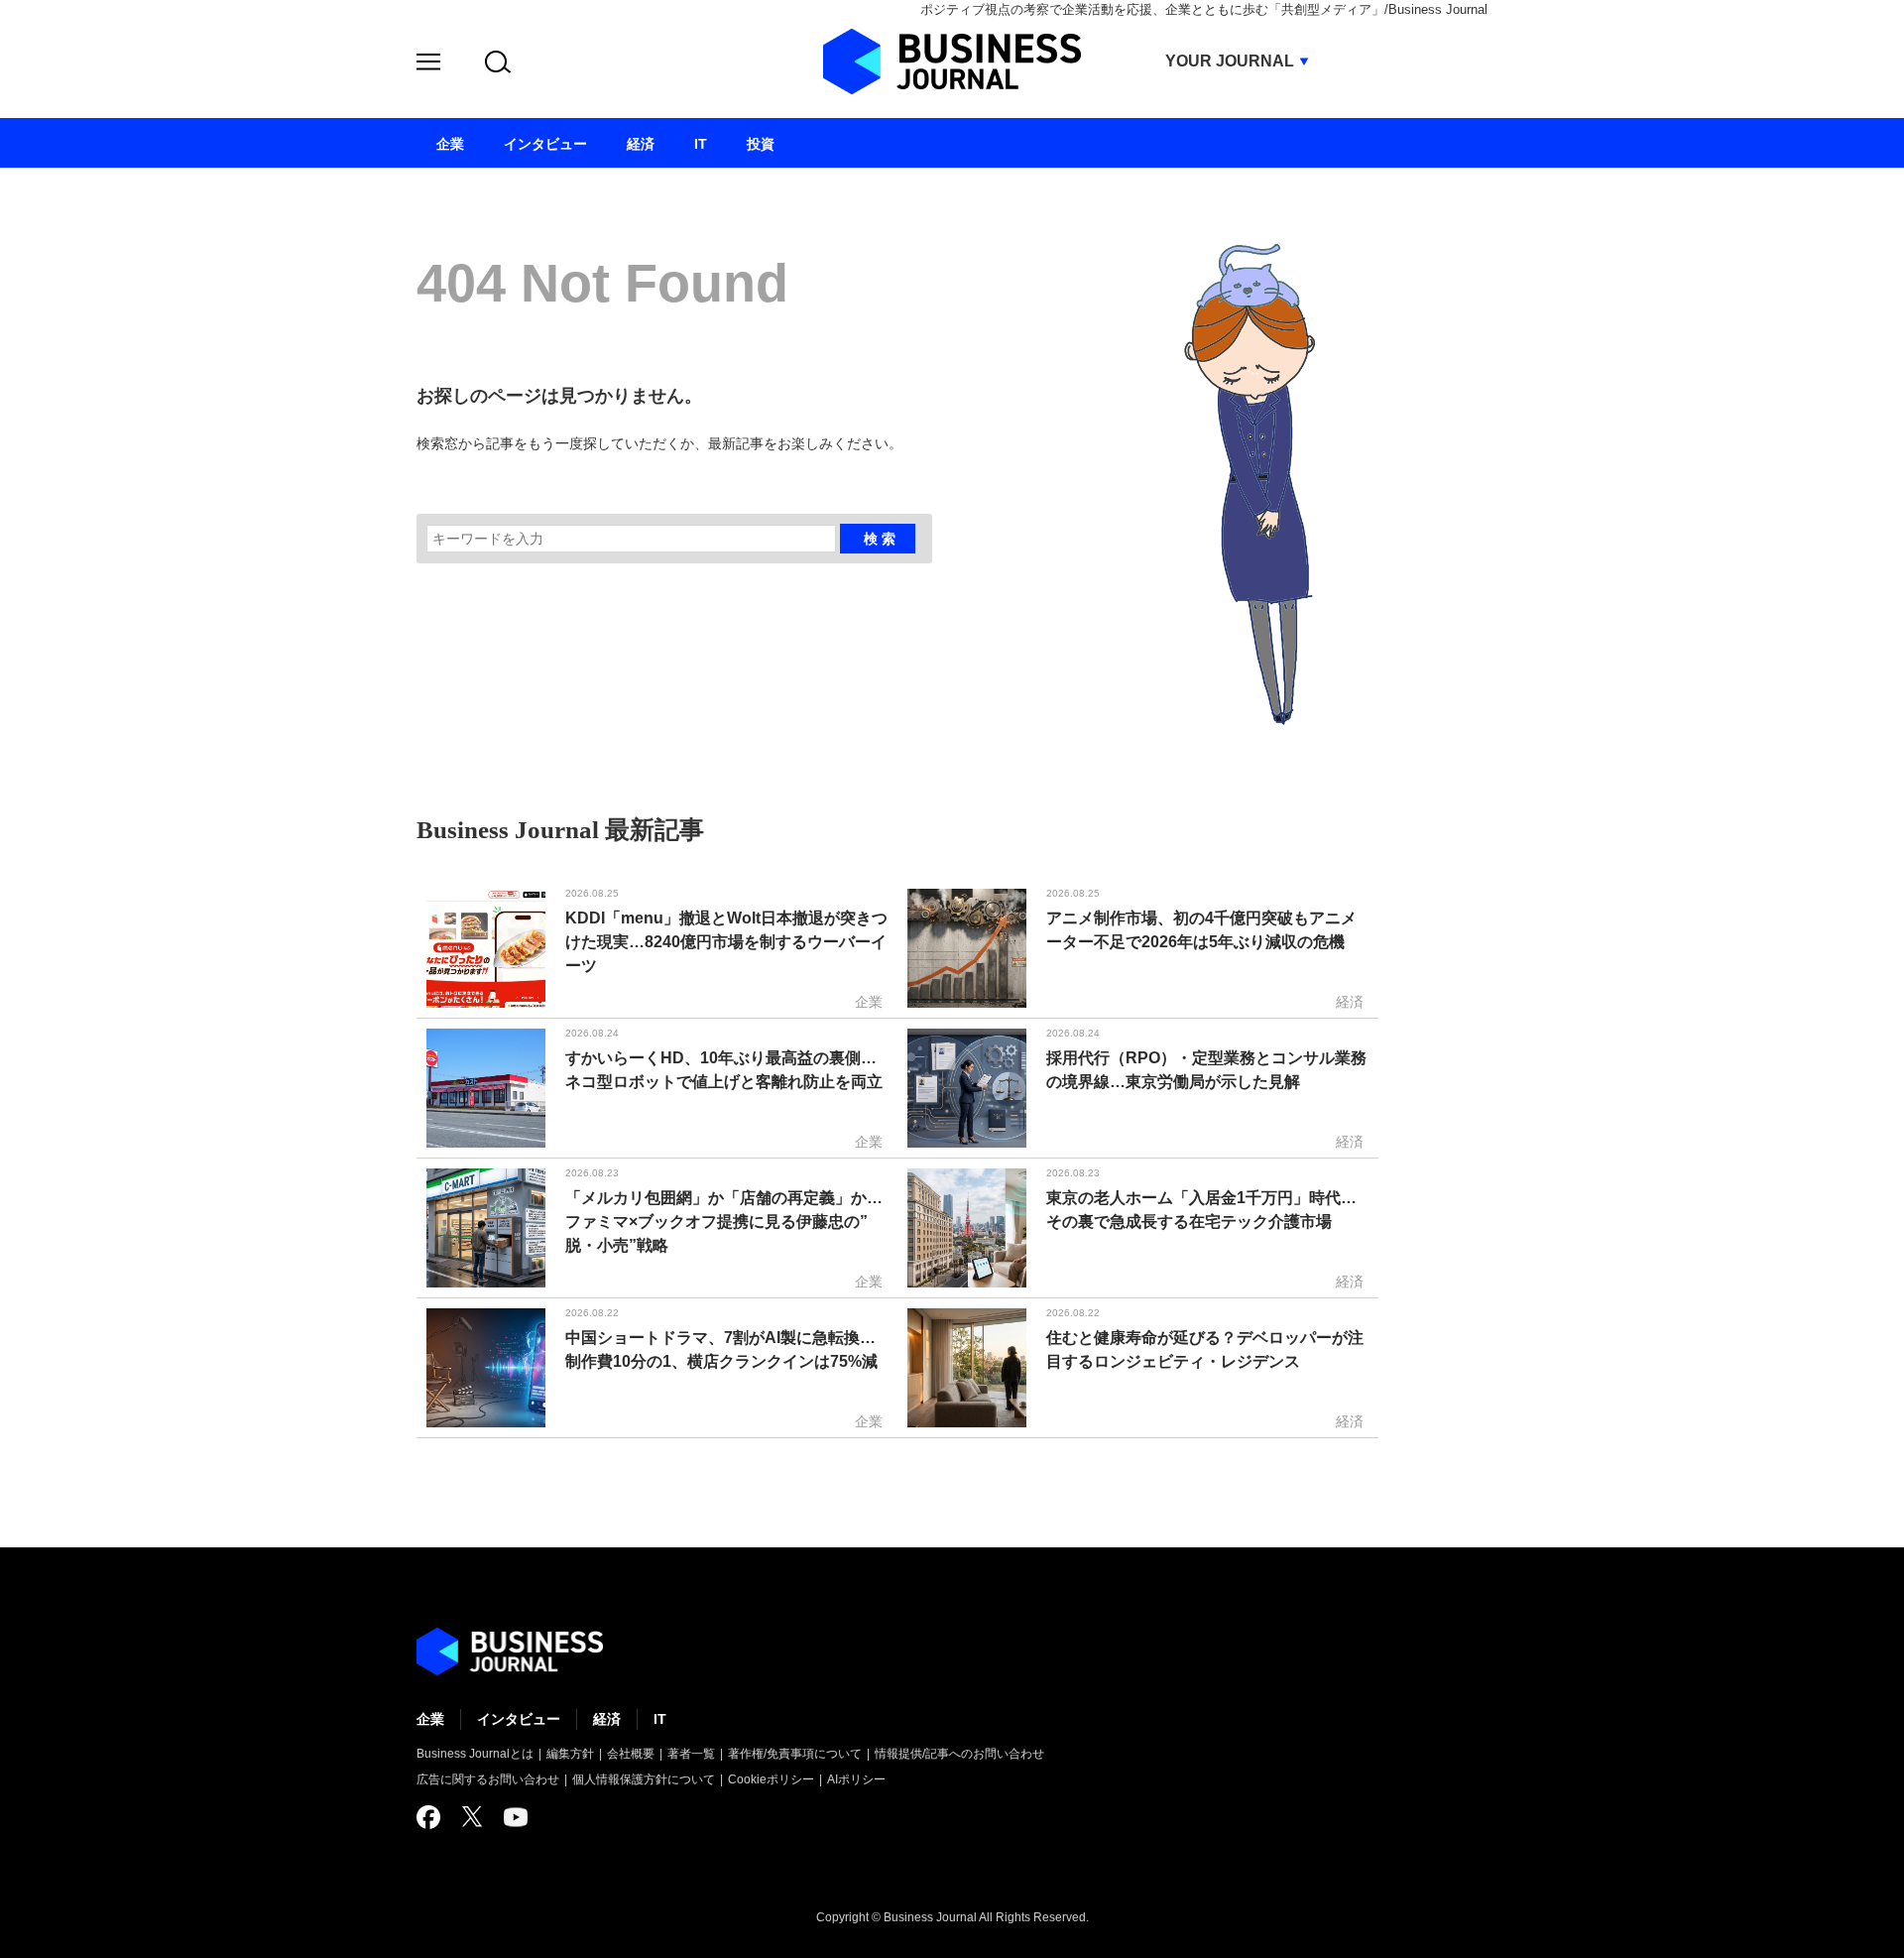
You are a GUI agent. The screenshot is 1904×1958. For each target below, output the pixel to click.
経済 (607, 1719)
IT (660, 1719)
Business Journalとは (475, 1754)
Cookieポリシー (771, 1779)
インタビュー (519, 1719)
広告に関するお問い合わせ (488, 1779)
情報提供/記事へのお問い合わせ (959, 1754)
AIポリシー (856, 1779)
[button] (428, 65)
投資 (761, 144)
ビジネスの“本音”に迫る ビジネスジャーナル (510, 1652)
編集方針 (570, 1754)
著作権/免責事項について (795, 1754)
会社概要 (631, 1754)
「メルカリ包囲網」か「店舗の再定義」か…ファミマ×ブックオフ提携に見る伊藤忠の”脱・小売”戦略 (724, 1222)
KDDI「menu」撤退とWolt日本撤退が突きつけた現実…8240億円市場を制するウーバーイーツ (726, 942)
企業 (430, 1719)
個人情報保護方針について (644, 1779)
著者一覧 (691, 1754)
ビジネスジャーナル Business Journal (952, 61)
